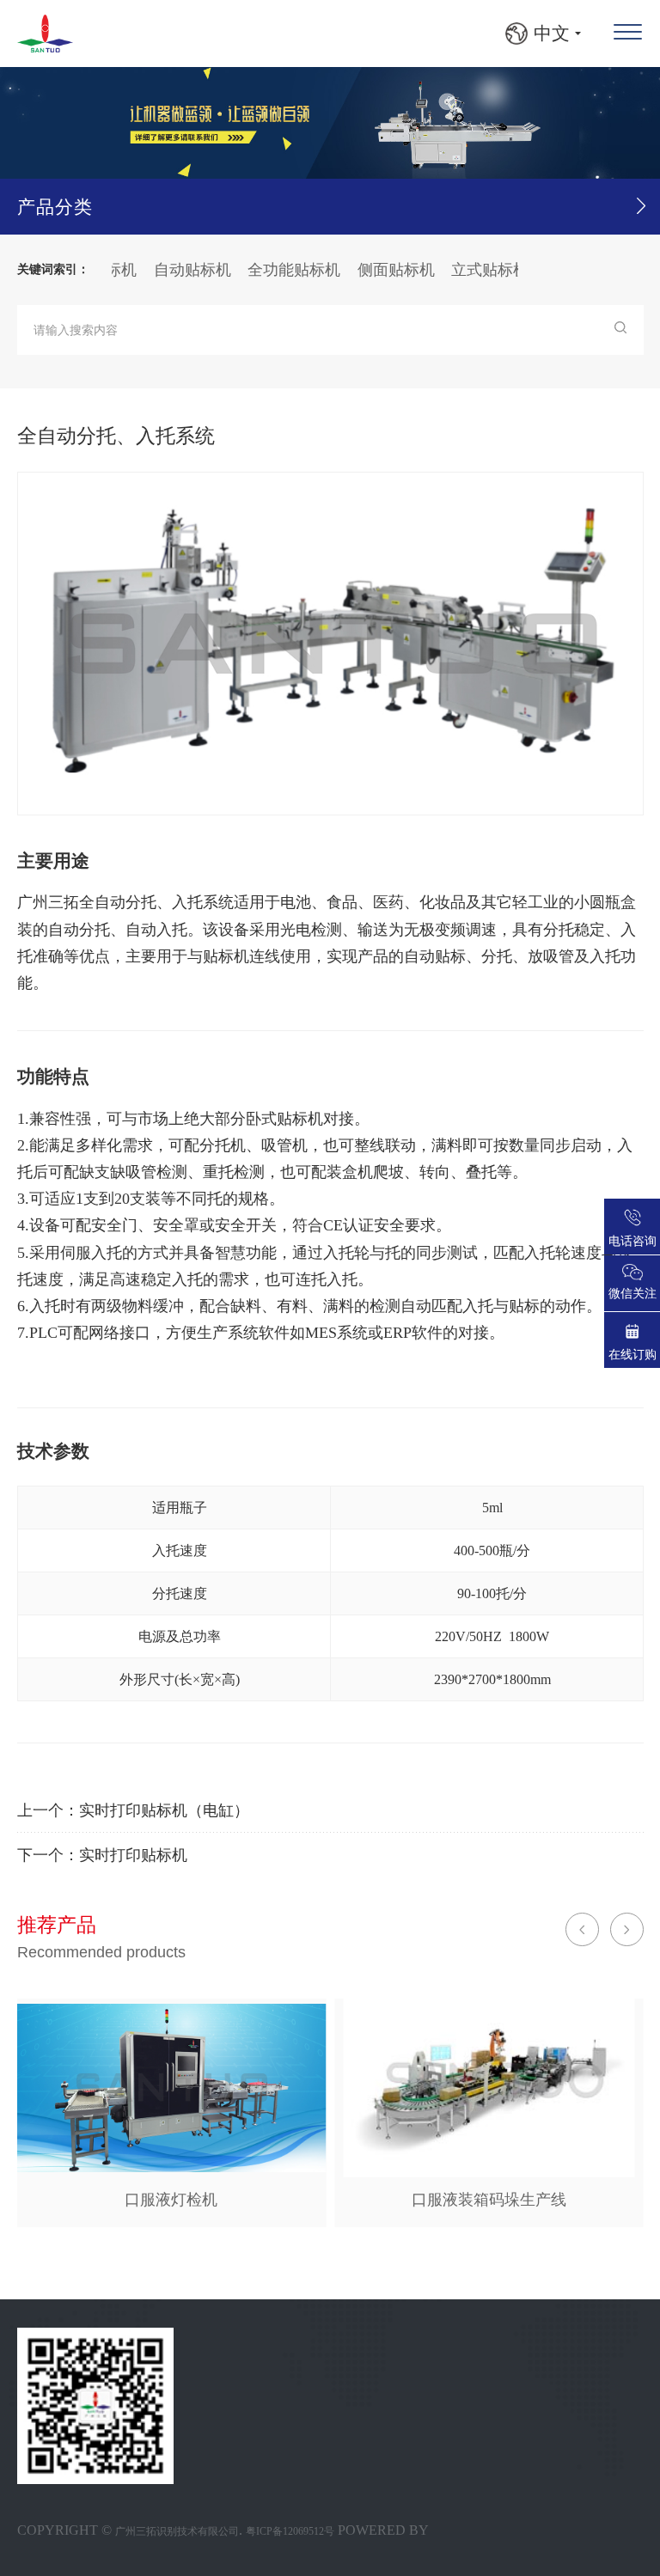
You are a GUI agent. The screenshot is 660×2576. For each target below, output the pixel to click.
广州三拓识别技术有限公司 (177, 2531)
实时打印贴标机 (133, 1855)
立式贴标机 (461, 270)
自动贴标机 (163, 270)
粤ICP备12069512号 (290, 2531)
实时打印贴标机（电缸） (164, 1810)
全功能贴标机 (265, 270)
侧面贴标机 (367, 270)
